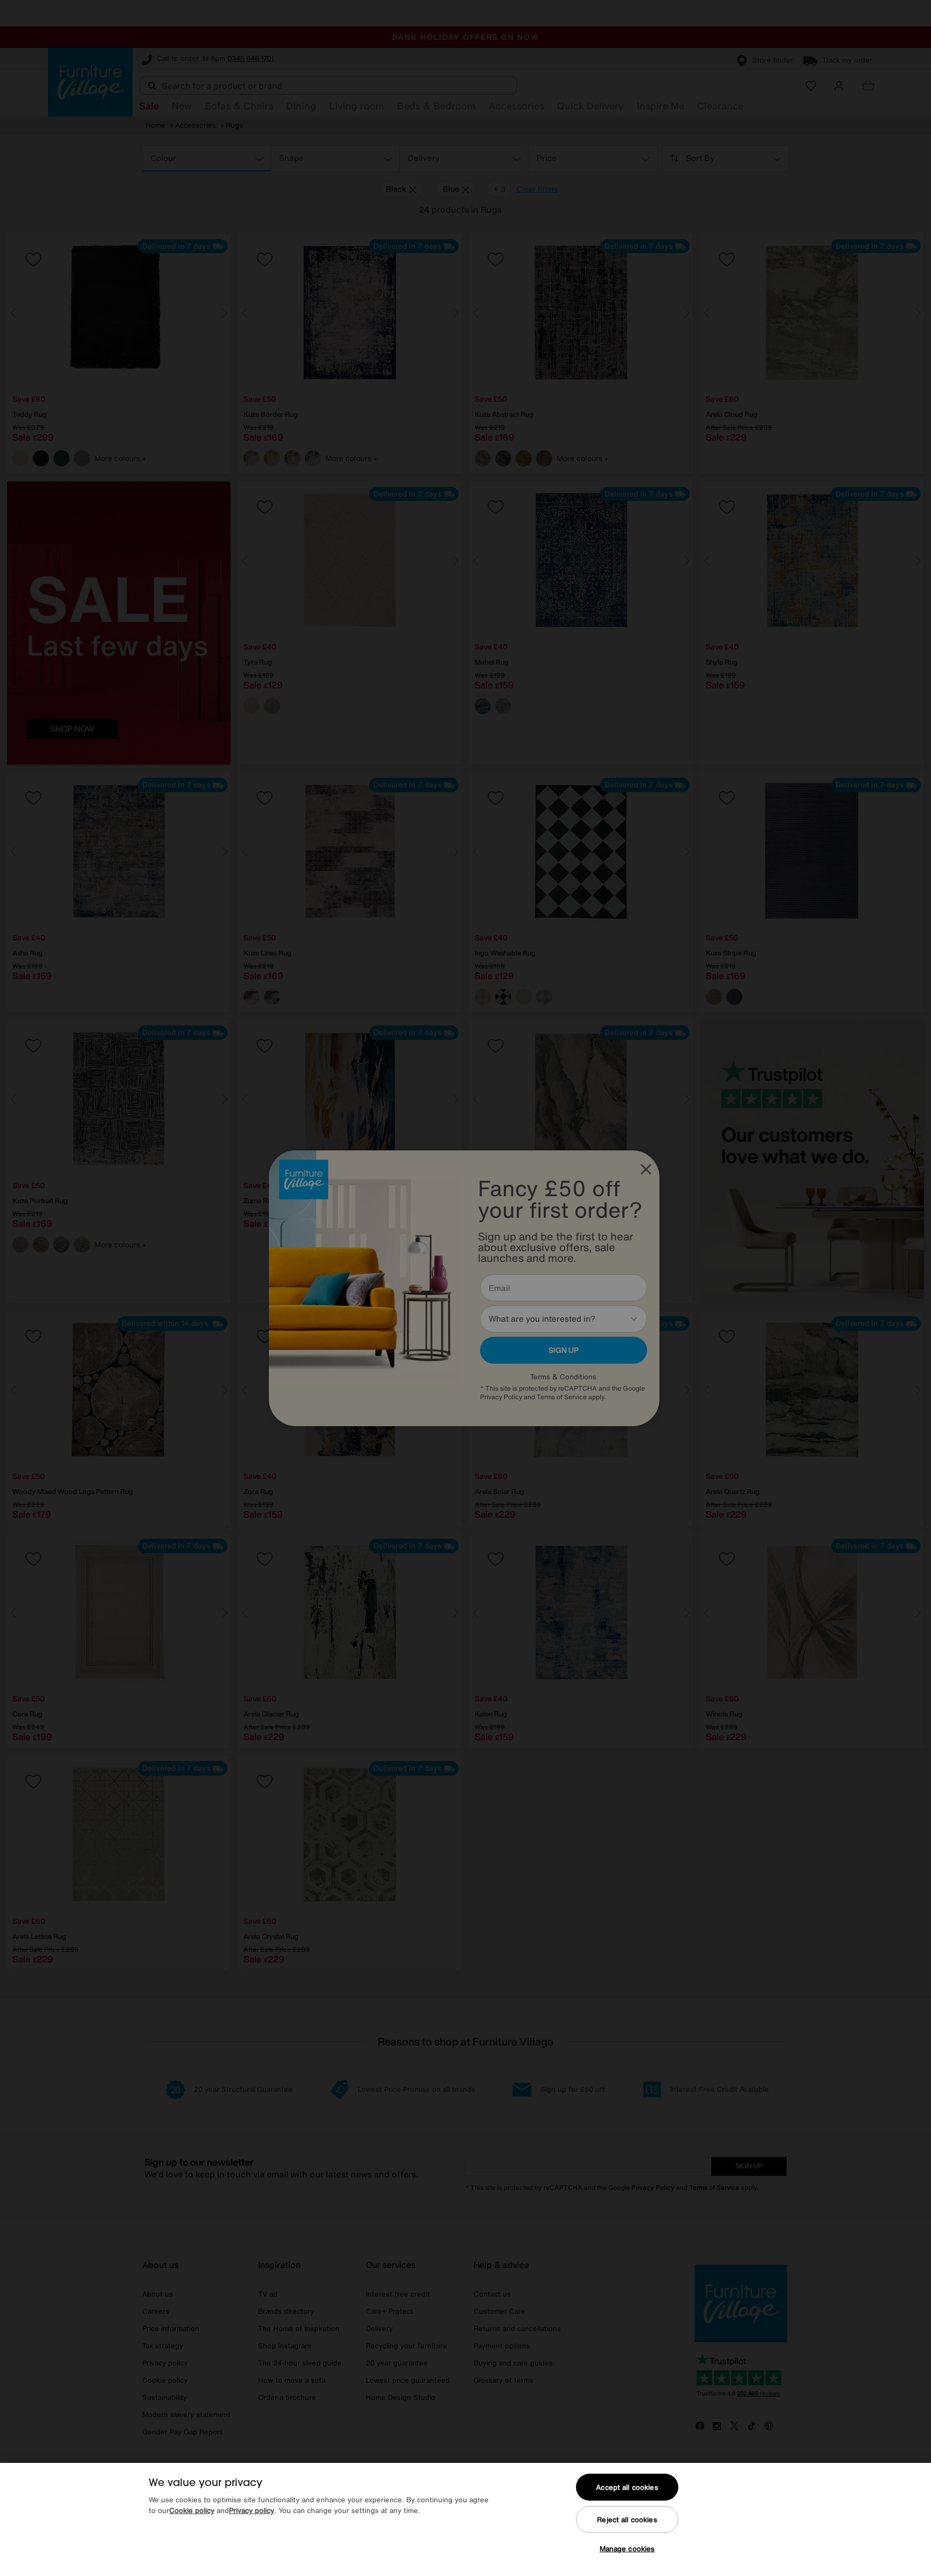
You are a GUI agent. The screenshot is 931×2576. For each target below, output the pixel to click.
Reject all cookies (627, 2520)
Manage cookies (627, 2549)
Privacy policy (252, 2511)
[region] (465, 2519)
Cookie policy (192, 2511)
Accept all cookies (627, 2487)
